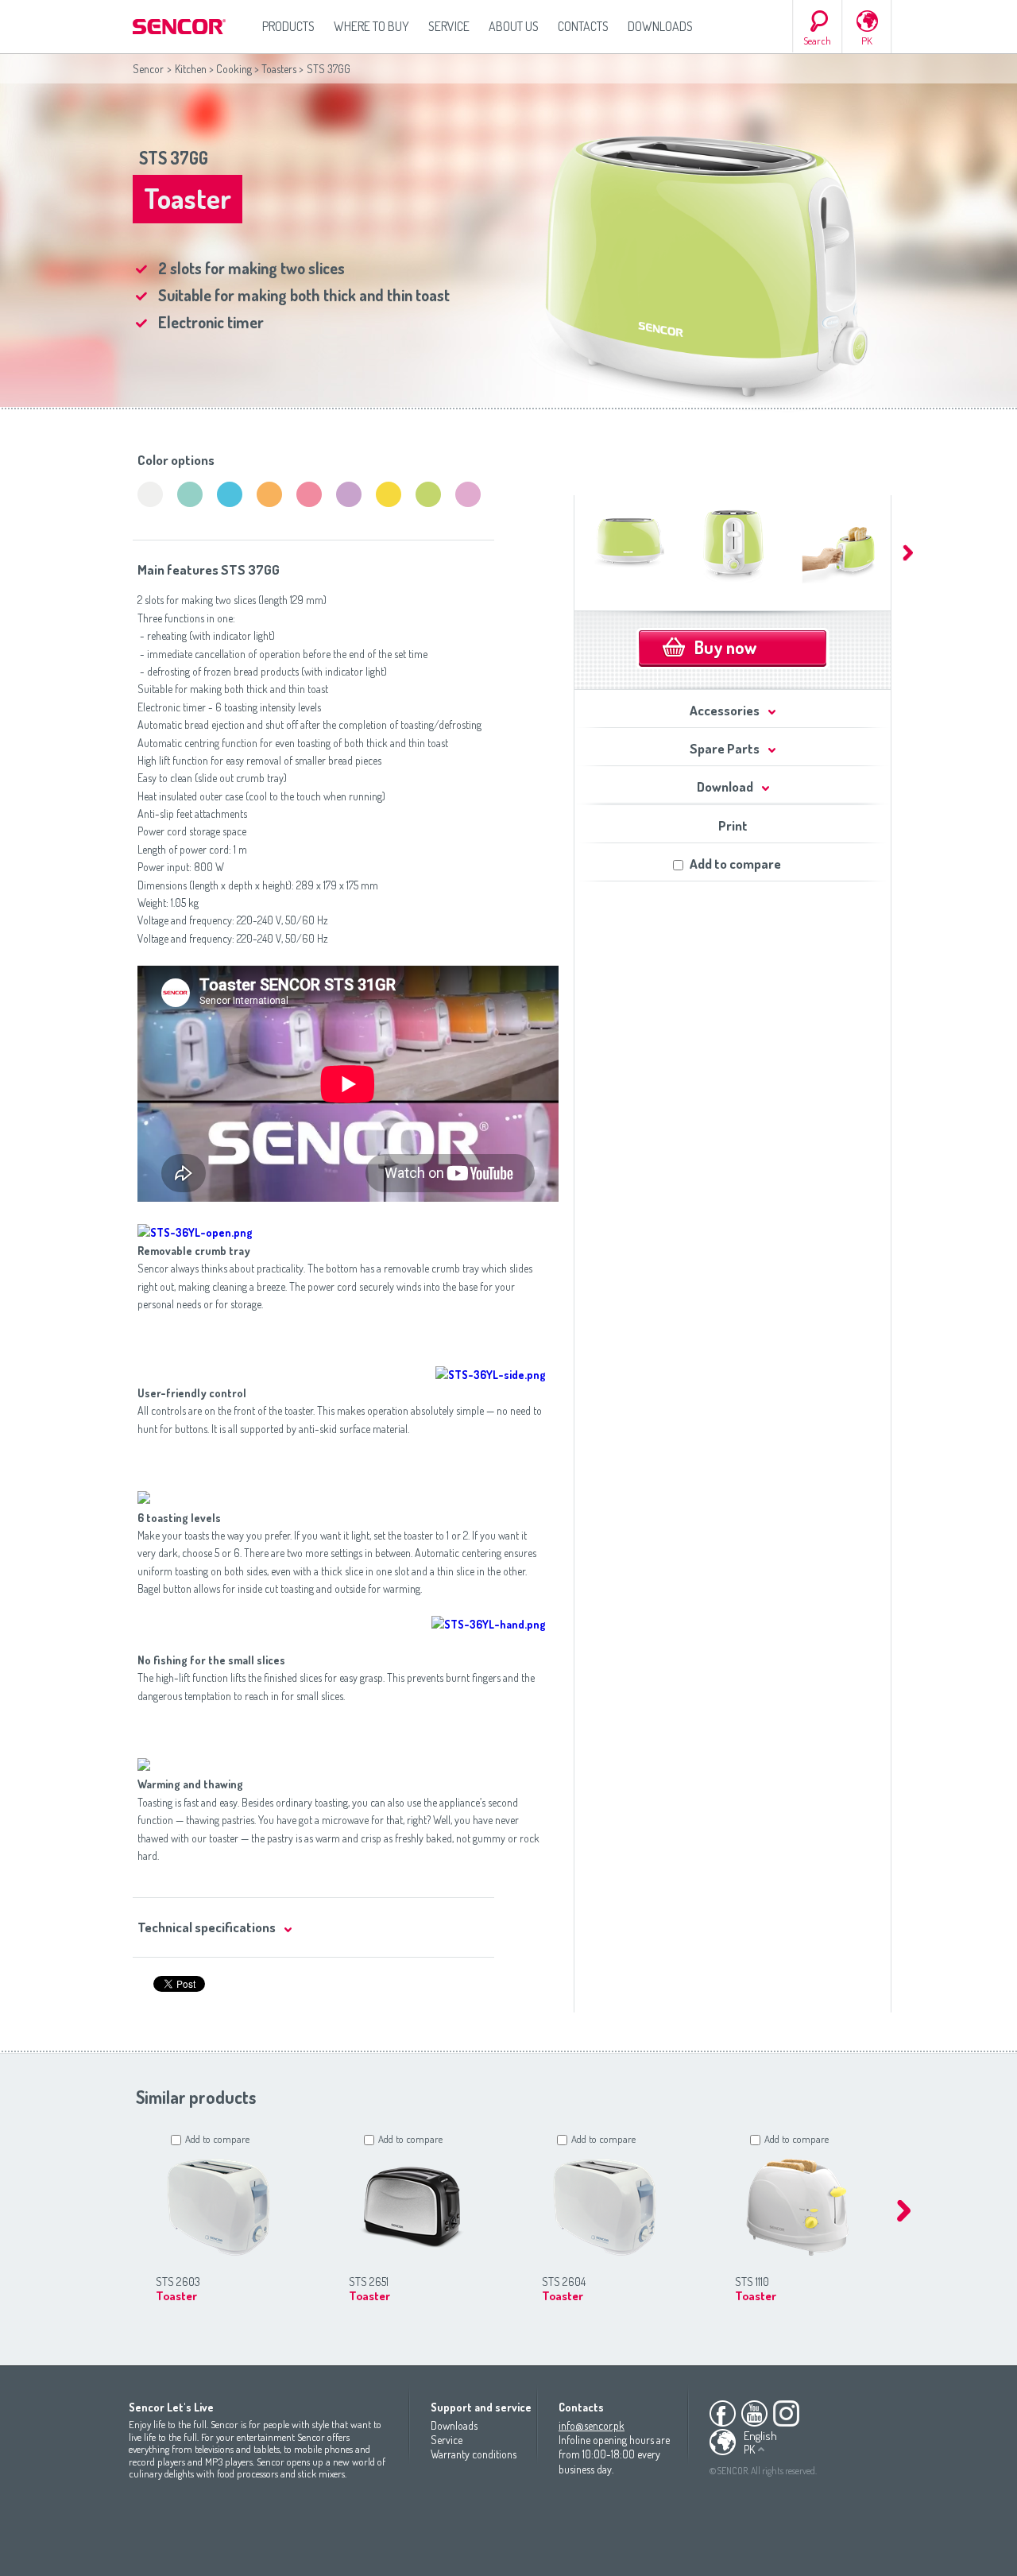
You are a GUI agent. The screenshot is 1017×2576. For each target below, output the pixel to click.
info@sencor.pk (592, 2425)
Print (733, 825)
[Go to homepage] (180, 27)
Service (449, 26)
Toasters (279, 69)
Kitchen (191, 69)
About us (514, 26)
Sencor (148, 69)
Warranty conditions (474, 2454)
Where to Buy (371, 26)
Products (288, 26)
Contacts (583, 26)
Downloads (660, 26)
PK (867, 41)
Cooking (234, 69)
